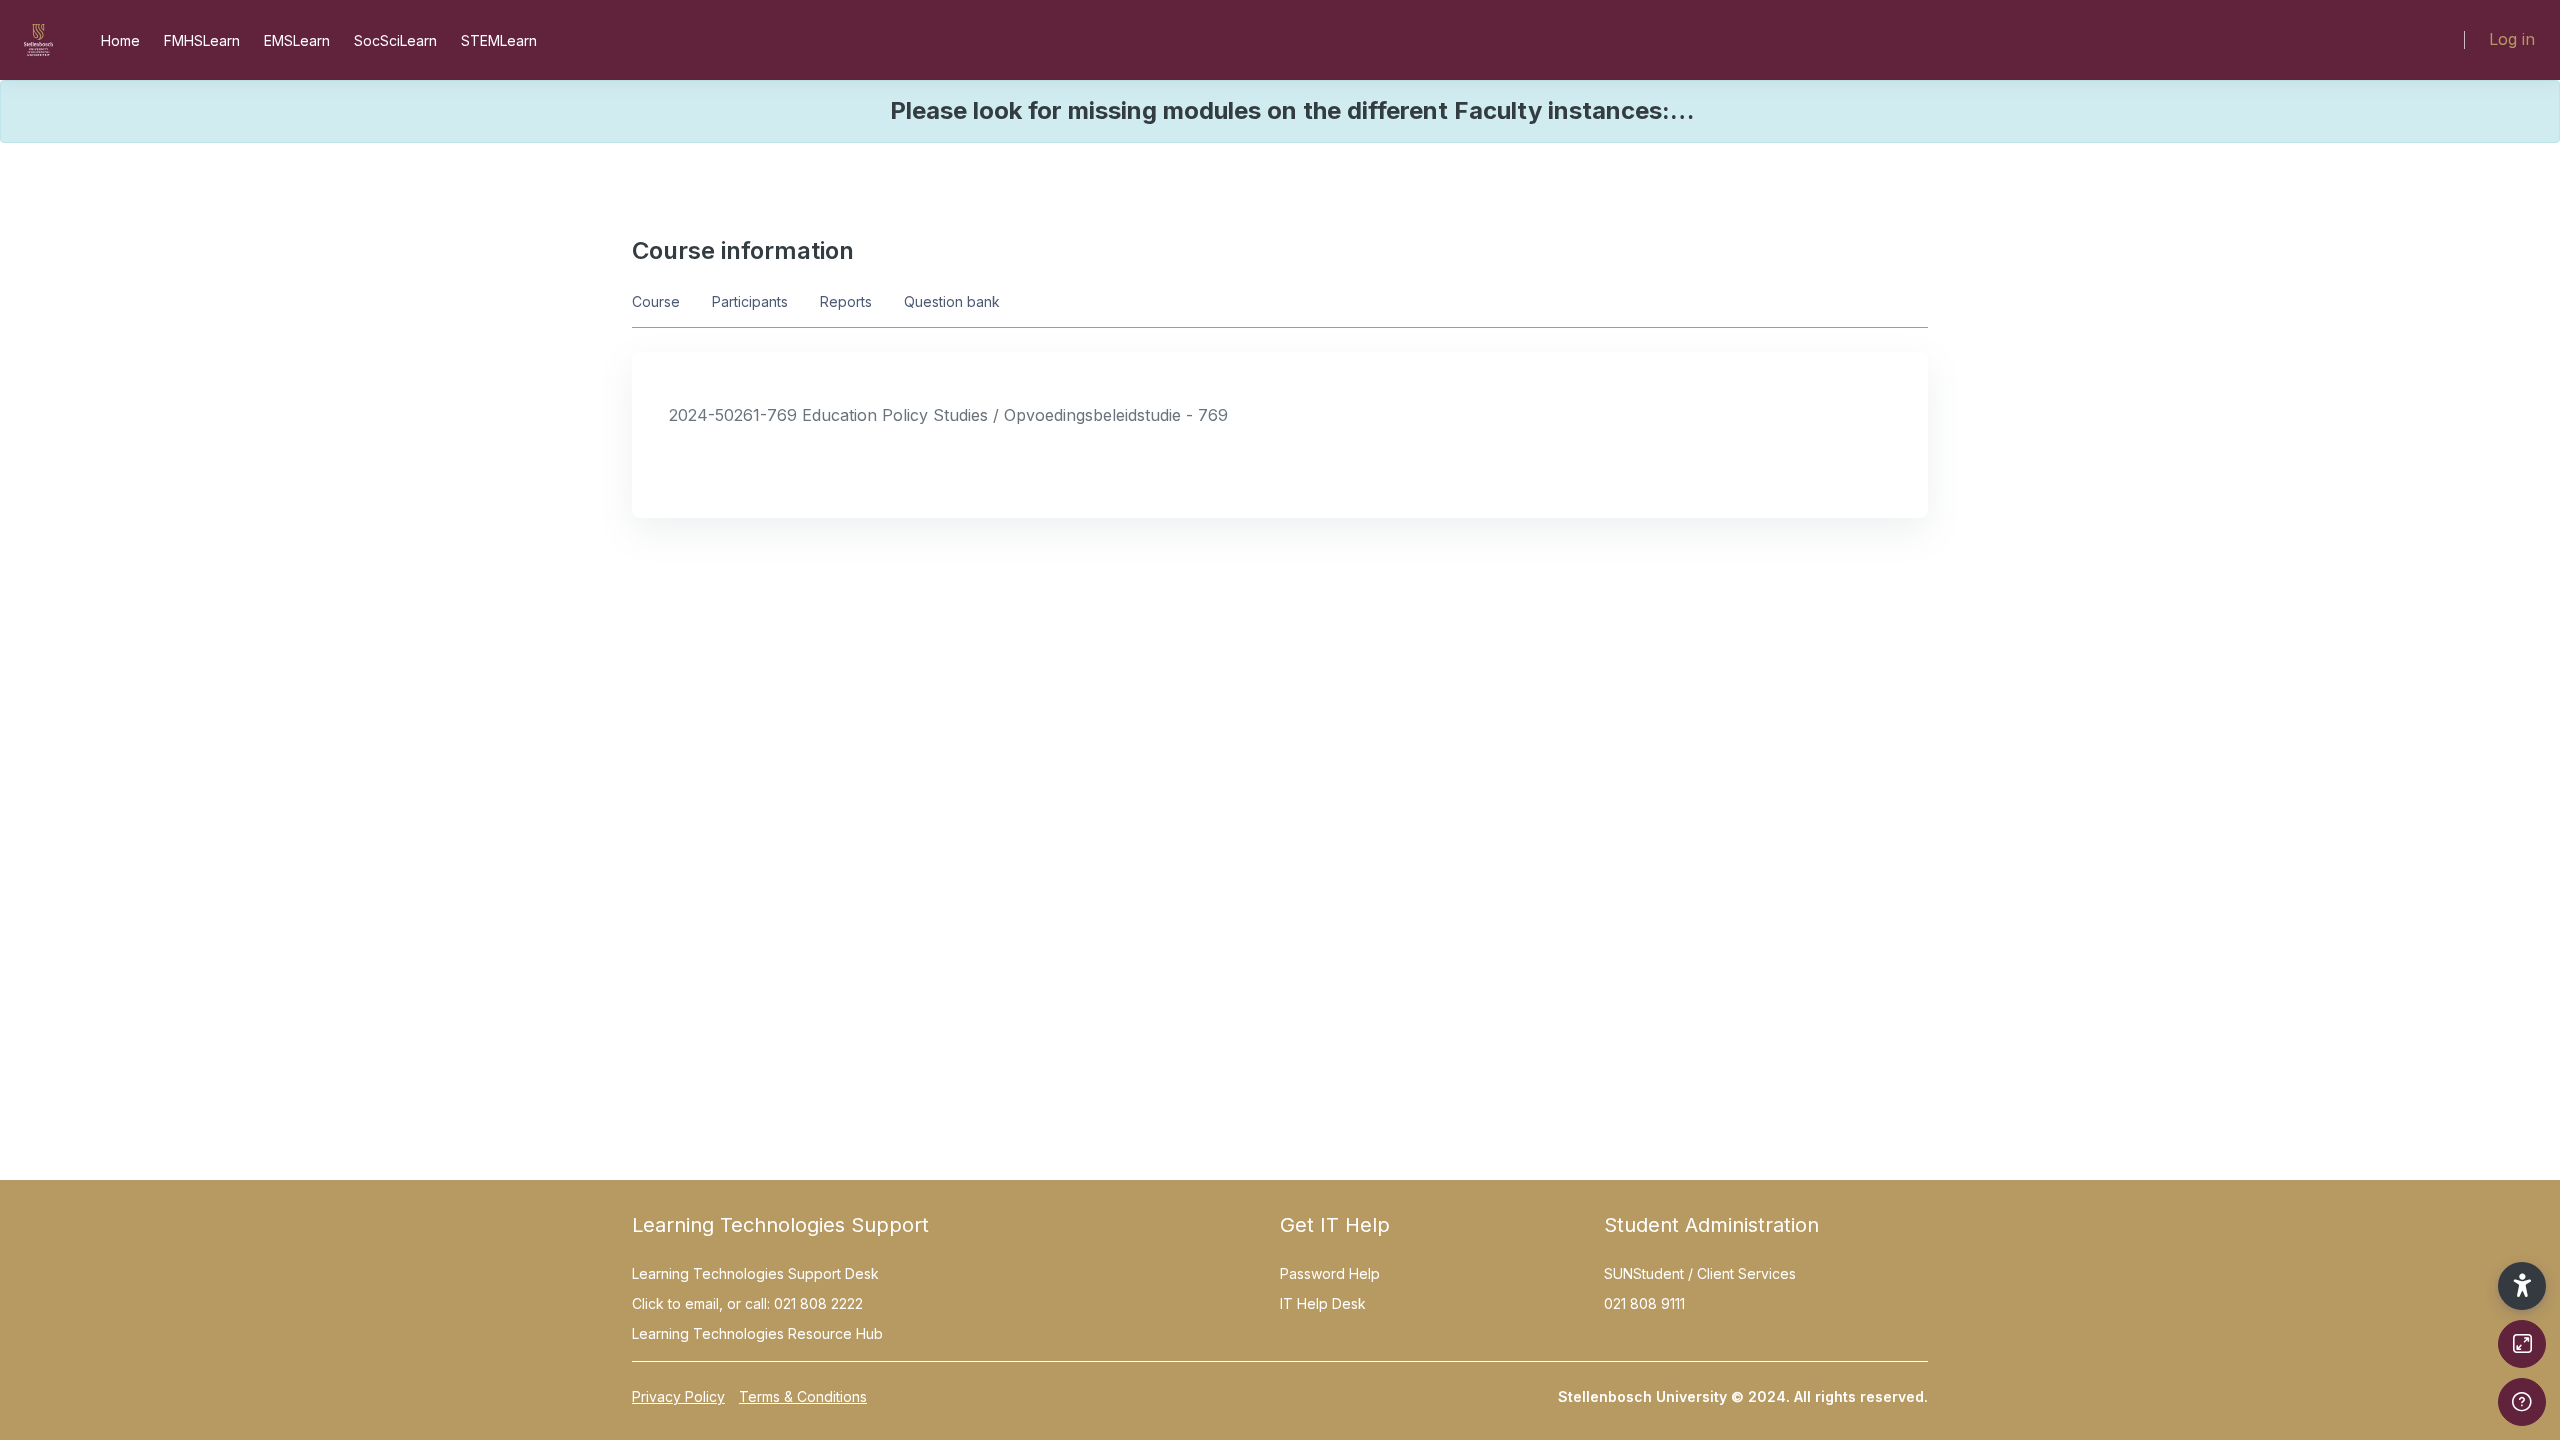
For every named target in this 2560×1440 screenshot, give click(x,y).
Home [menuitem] (120, 40)
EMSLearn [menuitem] (297, 40)
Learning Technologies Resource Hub (757, 1333)
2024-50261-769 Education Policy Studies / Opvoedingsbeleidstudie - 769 (948, 415)
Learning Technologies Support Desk (755, 1273)
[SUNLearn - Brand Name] (38, 40)
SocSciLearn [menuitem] (395, 40)
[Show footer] (2522, 1402)
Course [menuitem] (656, 301)
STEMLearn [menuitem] (499, 40)
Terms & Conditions (803, 1396)
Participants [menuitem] (750, 301)
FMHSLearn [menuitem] (202, 40)
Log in (2512, 39)
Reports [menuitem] (846, 301)
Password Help (1330, 1273)
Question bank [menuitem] (952, 301)
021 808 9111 (1644, 1303)
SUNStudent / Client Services (1700, 1273)
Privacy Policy (678, 1396)
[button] (2522, 1286)
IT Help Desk (1323, 1303)
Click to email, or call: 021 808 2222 (747, 1303)
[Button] (2522, 1344)
